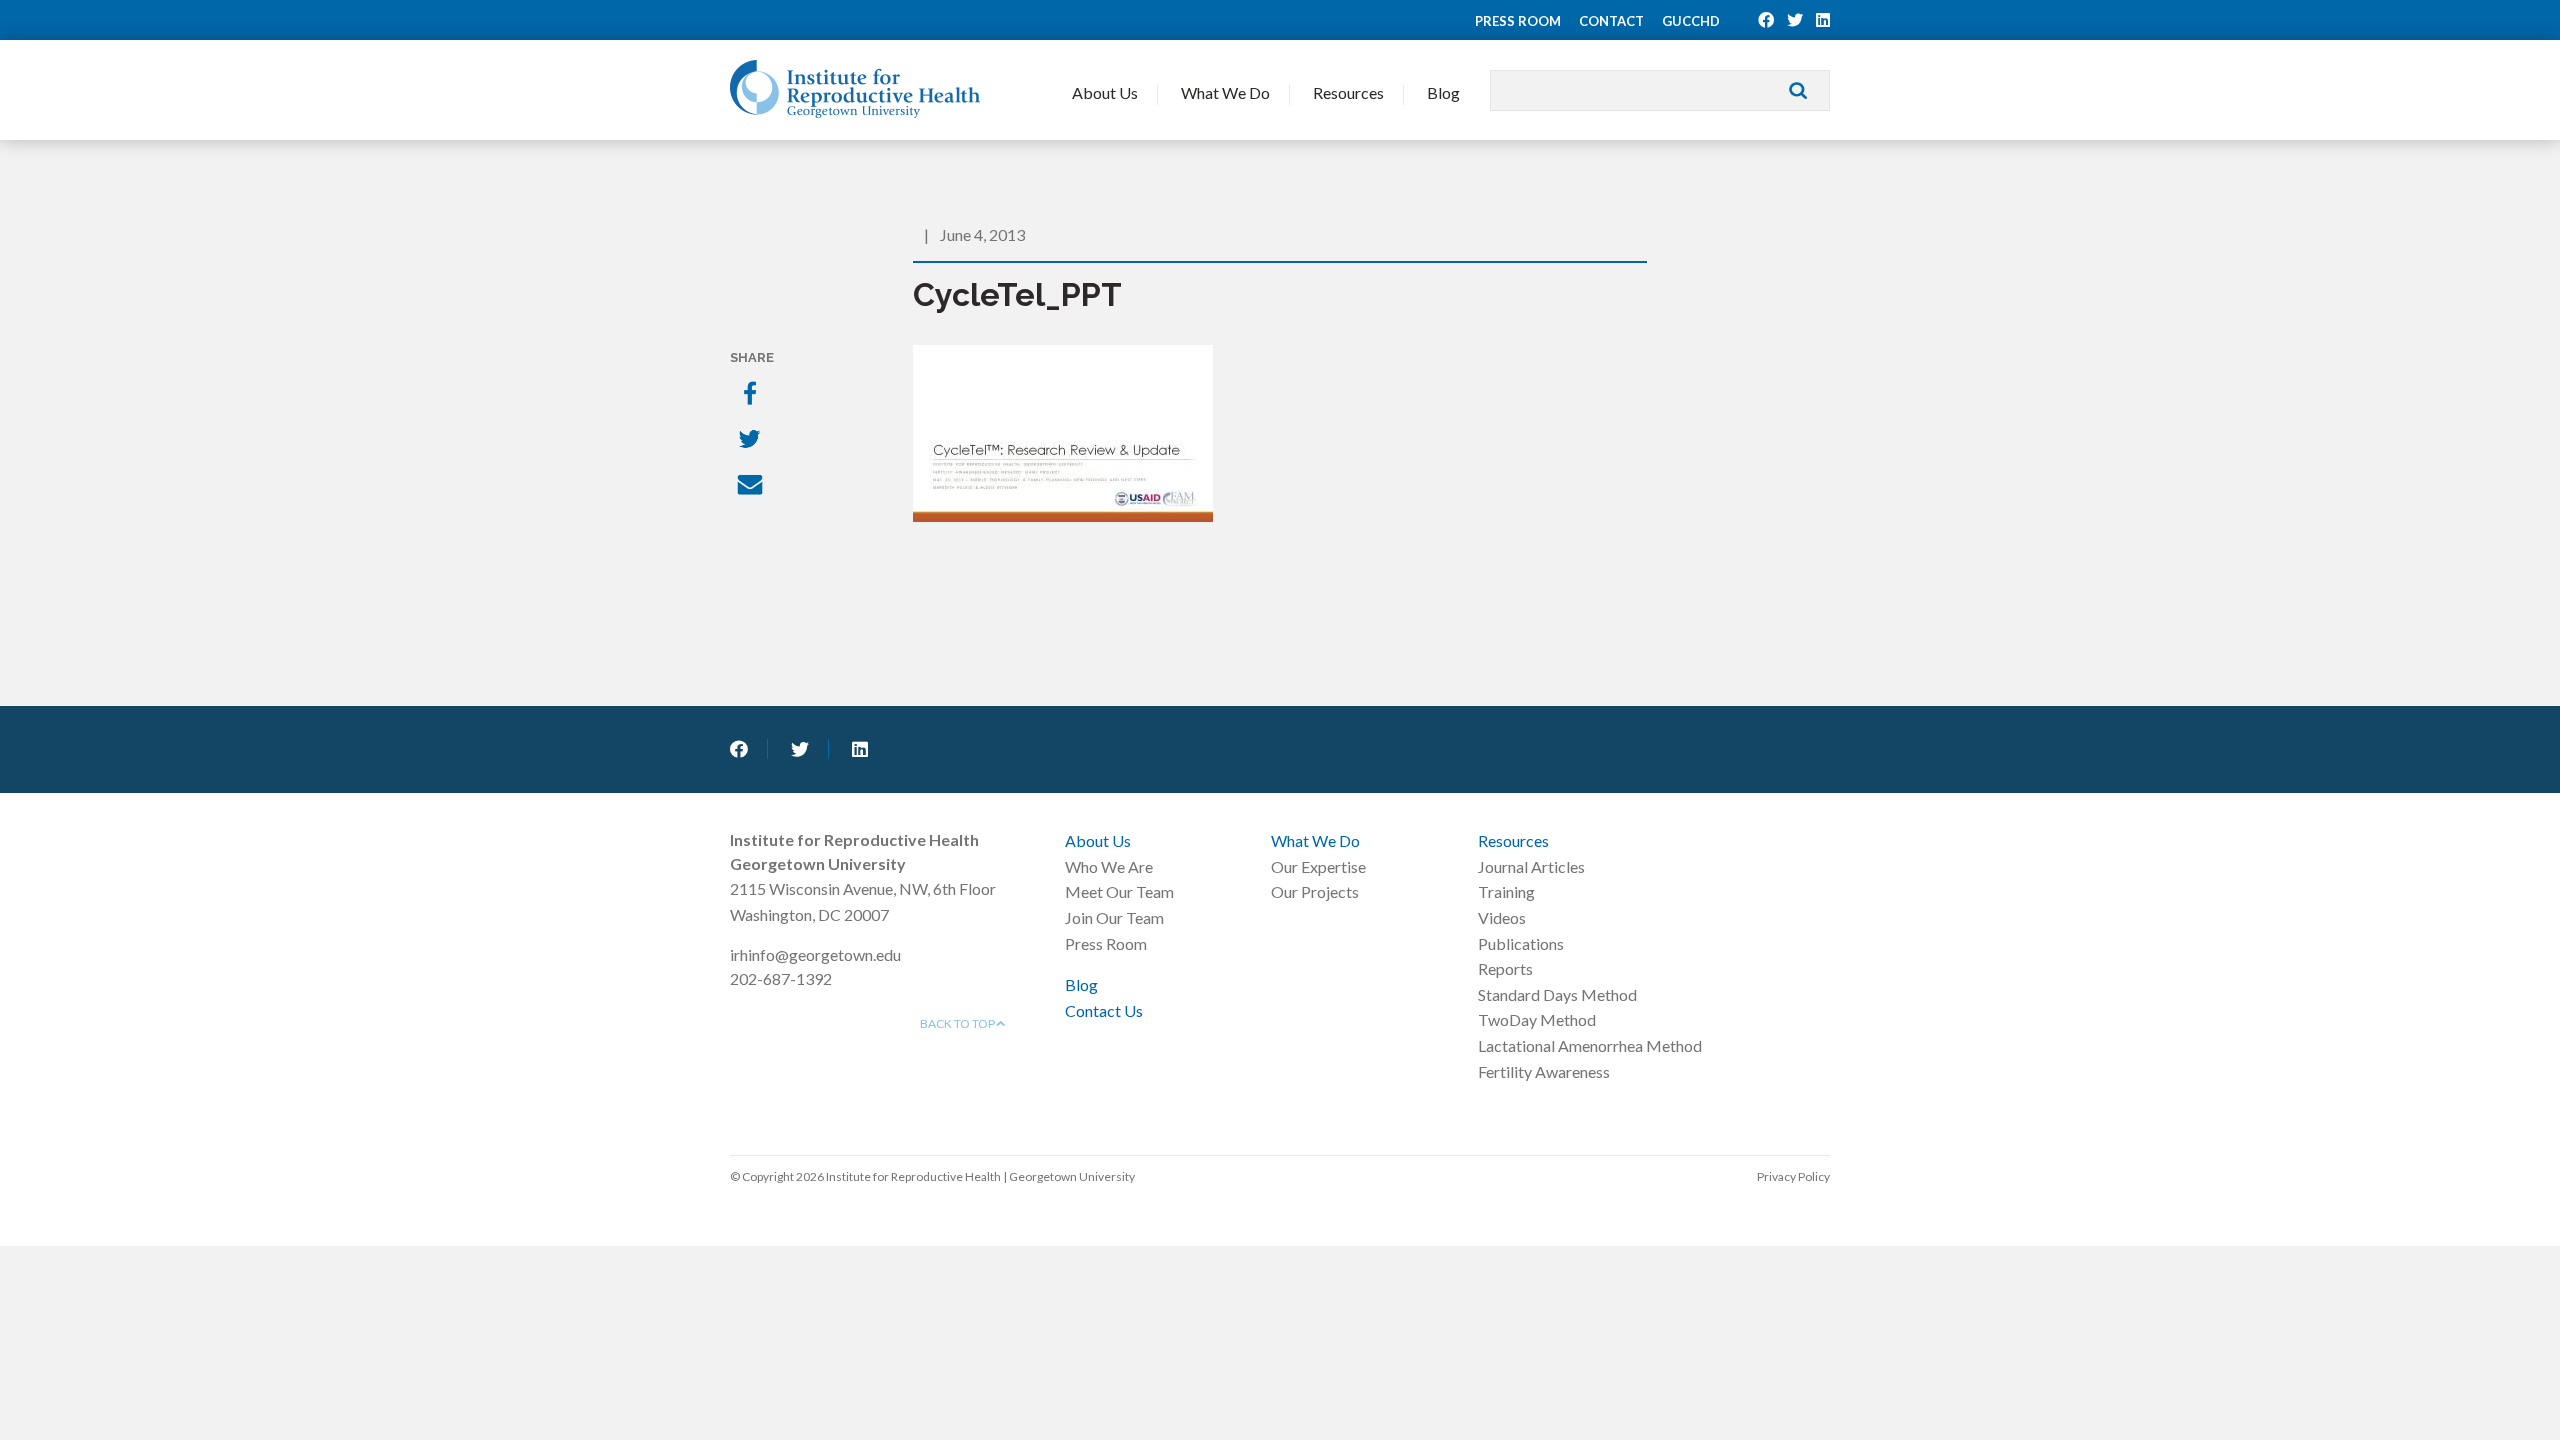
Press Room (1518, 21)
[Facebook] (752, 395)
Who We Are (1109, 866)
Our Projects (1315, 891)
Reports (1505, 968)
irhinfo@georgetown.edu (815, 954)
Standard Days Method (1557, 994)
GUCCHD (1691, 21)
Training (1506, 891)
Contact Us (1104, 1010)
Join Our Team (1114, 917)
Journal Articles (1531, 866)
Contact (1611, 21)
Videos (1502, 917)
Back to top (958, 1023)
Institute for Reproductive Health (855, 89)
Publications (1521, 943)
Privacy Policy (1793, 1176)
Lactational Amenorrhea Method (1590, 1045)
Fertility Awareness (1544, 1071)
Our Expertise (1318, 866)
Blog (1443, 92)
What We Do (1225, 92)
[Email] (752, 487)
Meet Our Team (1119, 891)
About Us (1105, 92)
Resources (1348, 92)
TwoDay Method (1537, 1019)
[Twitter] (752, 441)
